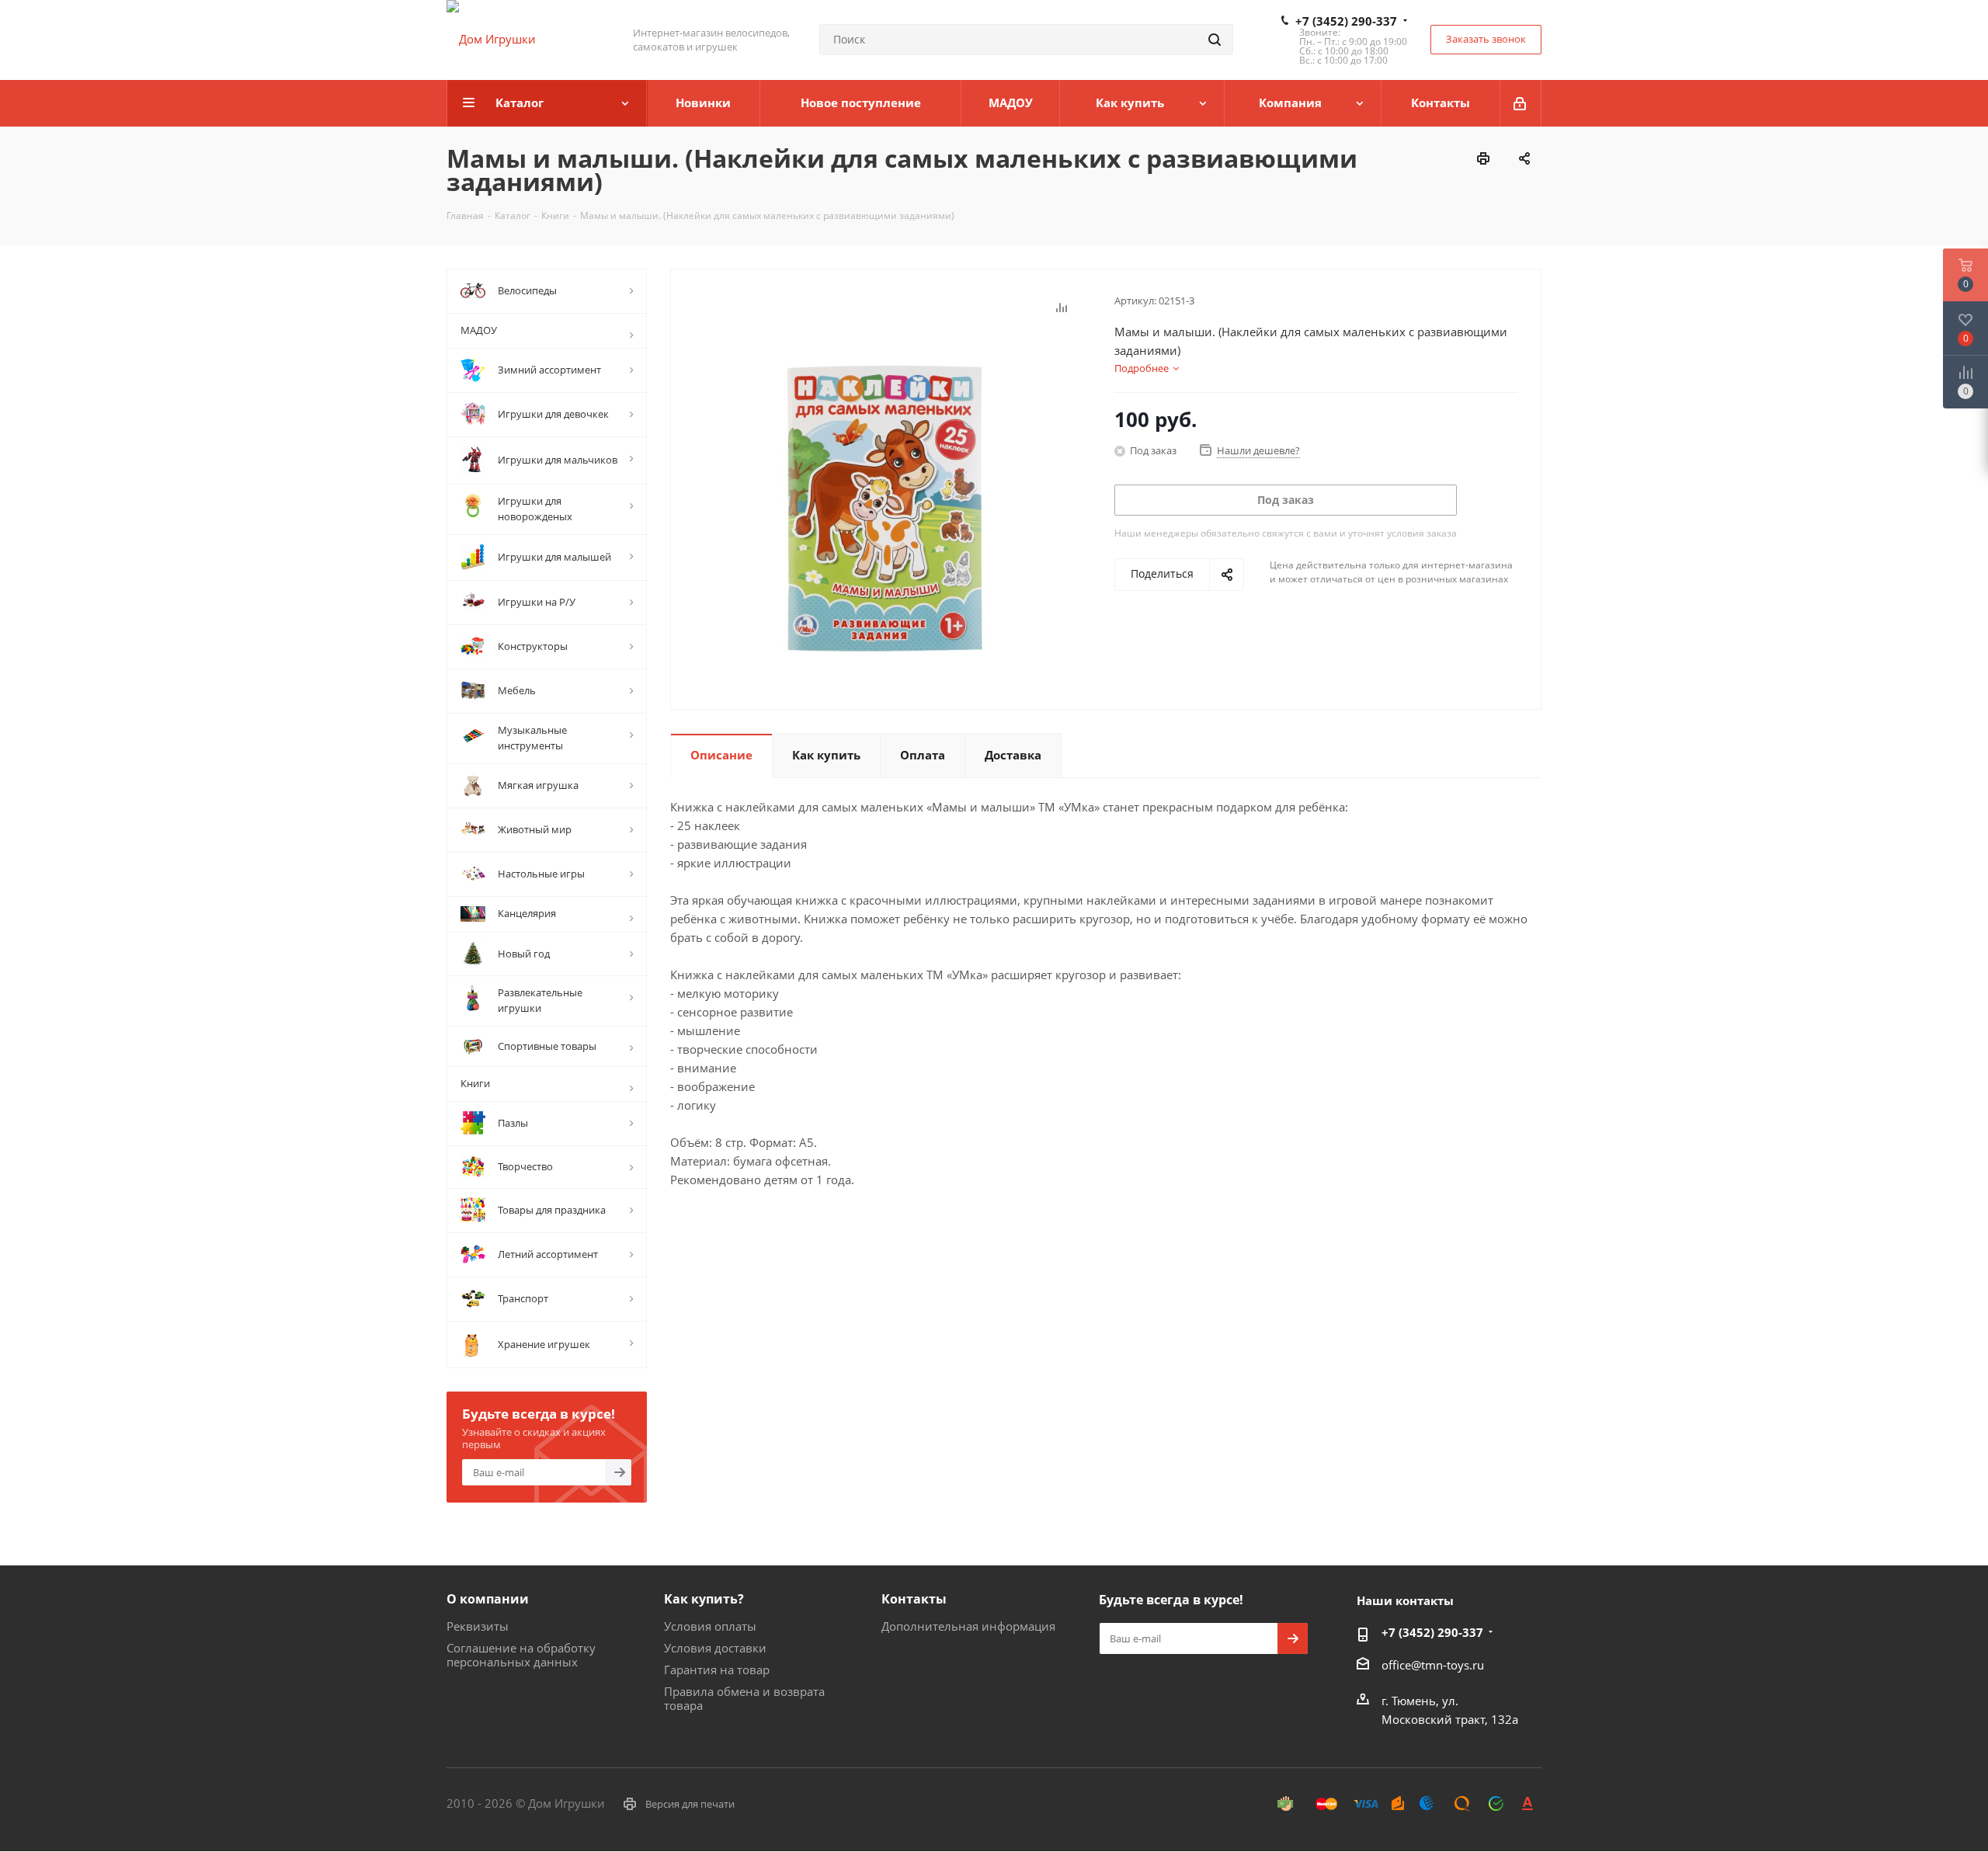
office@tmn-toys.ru (1433, 1665)
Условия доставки (715, 1648)
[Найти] (1215, 40)
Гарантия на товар (717, 1670)
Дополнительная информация (968, 1626)
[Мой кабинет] (1521, 103)
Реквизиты (478, 1626)
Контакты (914, 1599)
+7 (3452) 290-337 (1346, 21)
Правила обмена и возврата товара (744, 1698)
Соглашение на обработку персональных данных (521, 1655)
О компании (488, 1599)
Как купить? (704, 1599)
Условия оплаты (710, 1626)
